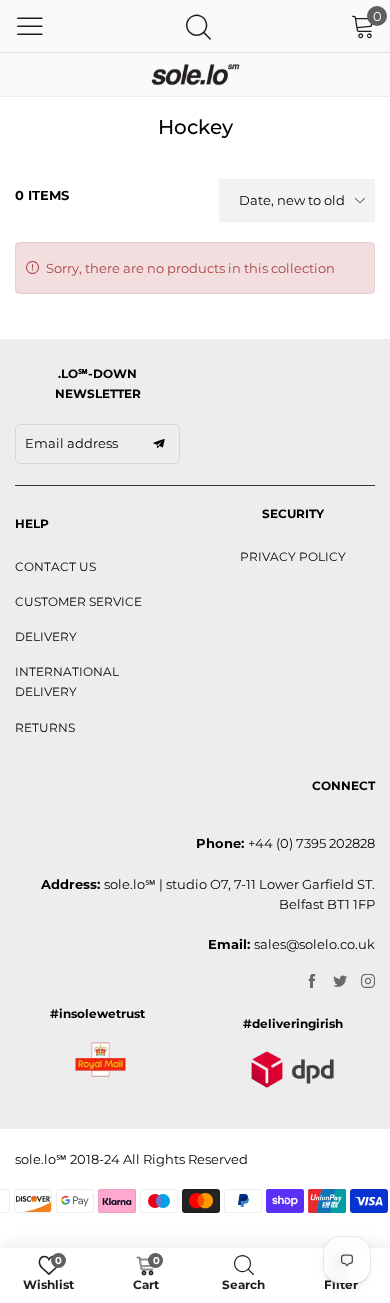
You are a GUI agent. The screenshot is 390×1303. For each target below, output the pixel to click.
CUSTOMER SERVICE (78, 601)
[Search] (198, 26)
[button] (159, 444)
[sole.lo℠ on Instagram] (368, 982)
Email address (71, 443)
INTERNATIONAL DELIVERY (67, 681)
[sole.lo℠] (195, 74)
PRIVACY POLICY (293, 556)
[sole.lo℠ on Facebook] (312, 982)
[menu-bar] (30, 26)
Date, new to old (292, 200)
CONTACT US (55, 566)
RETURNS (45, 727)
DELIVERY (46, 636)
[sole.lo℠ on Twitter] (340, 982)
